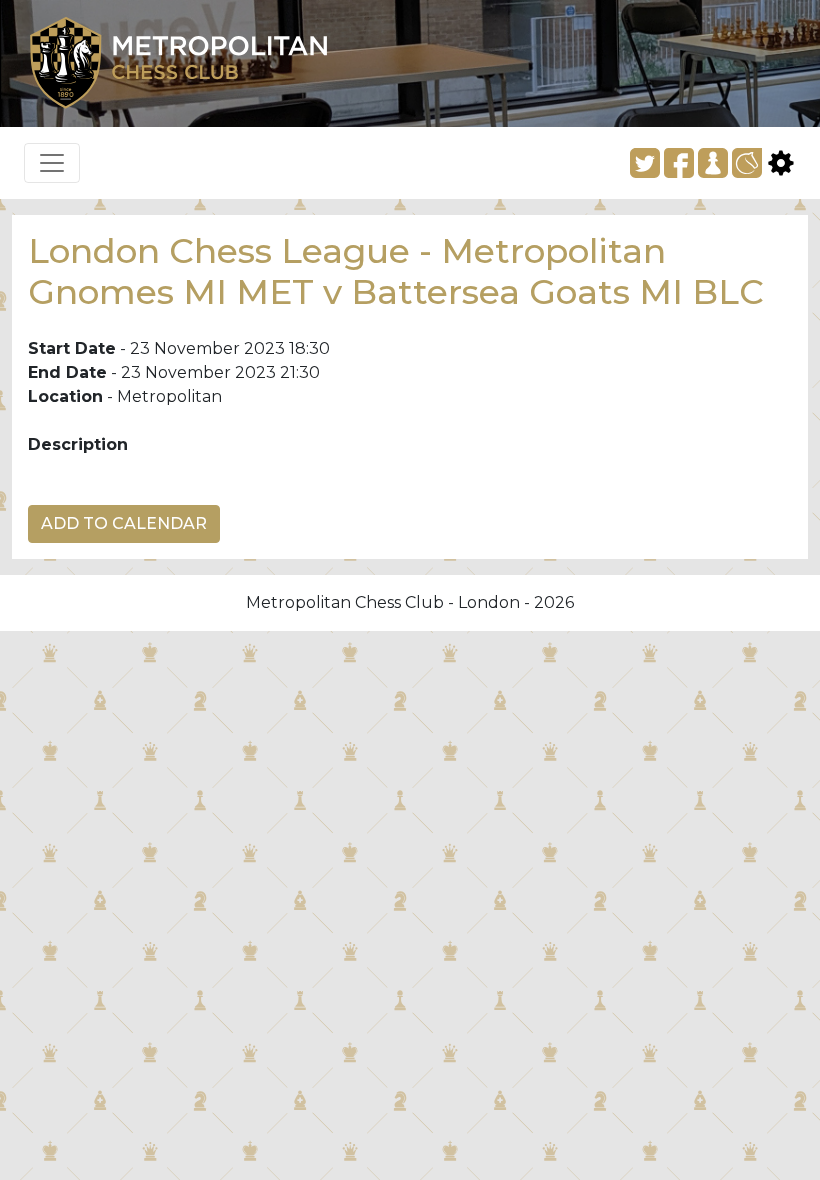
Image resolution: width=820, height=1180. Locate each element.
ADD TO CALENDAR (124, 523)
